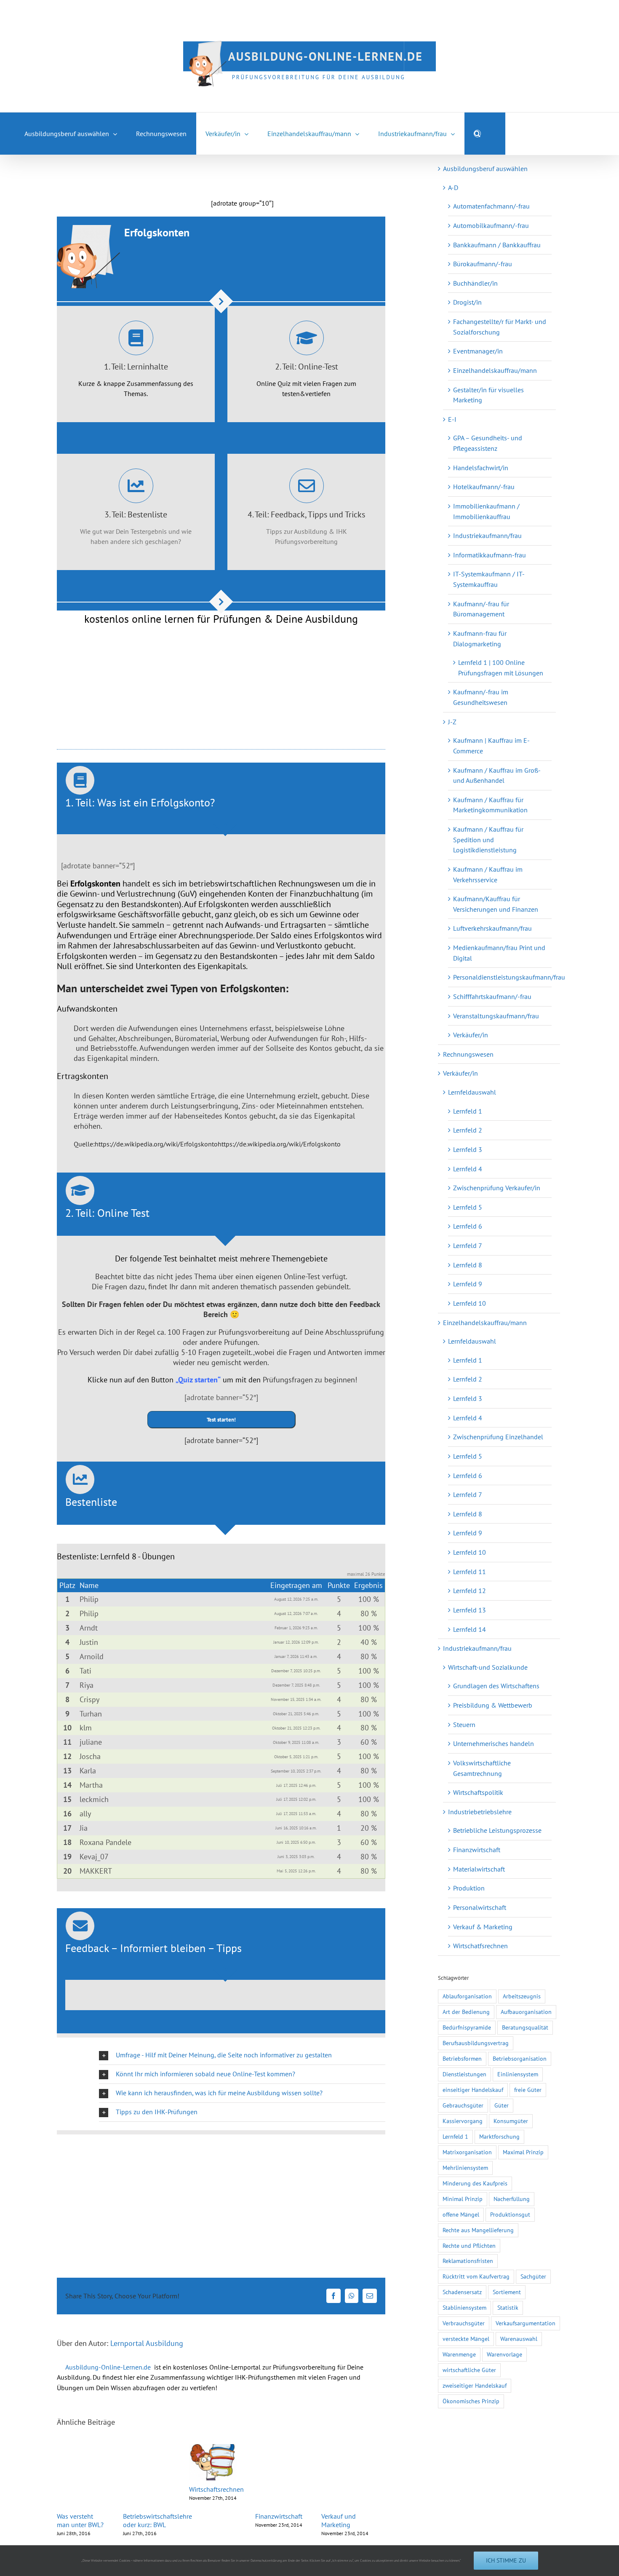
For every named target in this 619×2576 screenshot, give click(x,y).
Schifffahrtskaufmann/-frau (492, 996)
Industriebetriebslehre (480, 1812)
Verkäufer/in (471, 1035)
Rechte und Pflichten (469, 2245)
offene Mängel (461, 2214)
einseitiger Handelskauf (473, 2090)
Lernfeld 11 (470, 1572)
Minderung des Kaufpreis (475, 2183)
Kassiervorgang (463, 2121)
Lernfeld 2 (468, 1130)
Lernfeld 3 (468, 1149)
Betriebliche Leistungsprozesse (497, 1830)
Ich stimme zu (506, 2560)
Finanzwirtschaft (288, 2516)
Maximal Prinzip (523, 2152)
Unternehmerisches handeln (494, 1743)
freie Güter (528, 2090)
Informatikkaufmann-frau (490, 555)
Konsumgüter (511, 2121)
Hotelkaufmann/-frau (484, 487)
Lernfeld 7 (468, 1245)
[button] (478, 134)
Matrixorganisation (467, 2152)
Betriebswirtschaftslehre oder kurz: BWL (161, 2520)
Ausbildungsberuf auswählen (485, 169)
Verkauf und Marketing (352, 2520)
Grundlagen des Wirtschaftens (496, 1686)
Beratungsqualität (525, 2027)
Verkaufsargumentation (526, 2323)
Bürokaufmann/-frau (483, 264)
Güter (502, 2105)
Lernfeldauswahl (472, 1092)
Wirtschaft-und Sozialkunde (488, 1667)
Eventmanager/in (478, 351)
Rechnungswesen (468, 1054)
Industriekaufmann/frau (487, 536)
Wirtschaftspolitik (478, 1792)
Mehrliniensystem (465, 2168)
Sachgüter (533, 2276)
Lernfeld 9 (468, 1284)
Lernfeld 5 (468, 1207)
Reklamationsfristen (468, 2261)
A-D (453, 187)
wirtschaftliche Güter (469, 2370)
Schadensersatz (462, 2292)
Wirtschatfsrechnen (480, 1946)
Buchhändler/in (475, 283)
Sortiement (507, 2292)
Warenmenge (459, 2354)
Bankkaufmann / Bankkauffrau (497, 245)
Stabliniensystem (464, 2307)
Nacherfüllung (512, 2199)
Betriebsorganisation (520, 2058)
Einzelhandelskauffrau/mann (495, 370)
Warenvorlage (504, 2354)
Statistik (508, 2307)
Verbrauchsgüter (464, 2323)
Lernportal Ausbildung (147, 2343)
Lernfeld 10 (470, 1303)
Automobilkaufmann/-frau (491, 225)
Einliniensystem (518, 2074)
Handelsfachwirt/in (481, 468)
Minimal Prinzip (463, 2199)
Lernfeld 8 (468, 1265)
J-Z (452, 722)
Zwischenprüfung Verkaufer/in (497, 1188)
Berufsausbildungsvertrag (476, 2043)
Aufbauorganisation (526, 2012)
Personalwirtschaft (480, 1907)
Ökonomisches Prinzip (471, 2401)
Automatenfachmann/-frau (491, 206)
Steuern (464, 1724)
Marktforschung (499, 2136)
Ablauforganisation (467, 1996)
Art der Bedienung (466, 2012)
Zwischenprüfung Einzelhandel (498, 1437)
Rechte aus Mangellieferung (478, 2230)
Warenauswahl (519, 2339)
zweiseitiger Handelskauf (475, 2385)
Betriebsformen (462, 2058)
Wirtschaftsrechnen (223, 2492)
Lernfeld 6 (468, 1226)
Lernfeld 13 (470, 1610)
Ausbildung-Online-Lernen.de (108, 2367)
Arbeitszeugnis (522, 1996)
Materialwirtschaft (479, 1869)
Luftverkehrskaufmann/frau (492, 928)
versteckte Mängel (466, 2339)
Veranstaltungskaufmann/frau (496, 1016)
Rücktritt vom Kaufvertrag (476, 2276)
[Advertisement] (155, 174)
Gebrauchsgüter (463, 2105)
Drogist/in (467, 302)
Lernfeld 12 (470, 1591)
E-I (452, 419)
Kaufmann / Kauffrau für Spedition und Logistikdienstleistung (488, 839)
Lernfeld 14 (470, 1629)
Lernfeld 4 (468, 1169)
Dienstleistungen (464, 2074)
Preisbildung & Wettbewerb (493, 1705)
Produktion (469, 1888)
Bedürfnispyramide (467, 2027)
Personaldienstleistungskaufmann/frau (509, 977)
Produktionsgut (510, 2214)
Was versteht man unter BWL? (82, 2520)
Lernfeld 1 (468, 1111)
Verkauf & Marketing (483, 1927)
